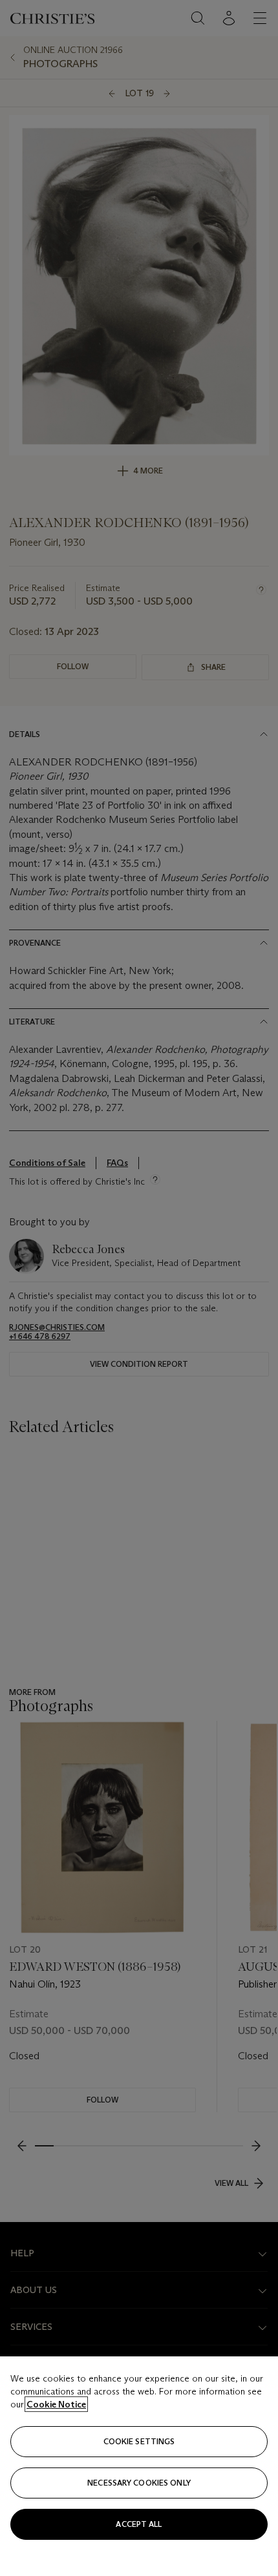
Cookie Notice (56, 2404)
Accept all (139, 2524)
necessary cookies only (139, 2483)
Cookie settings (139, 2441)
